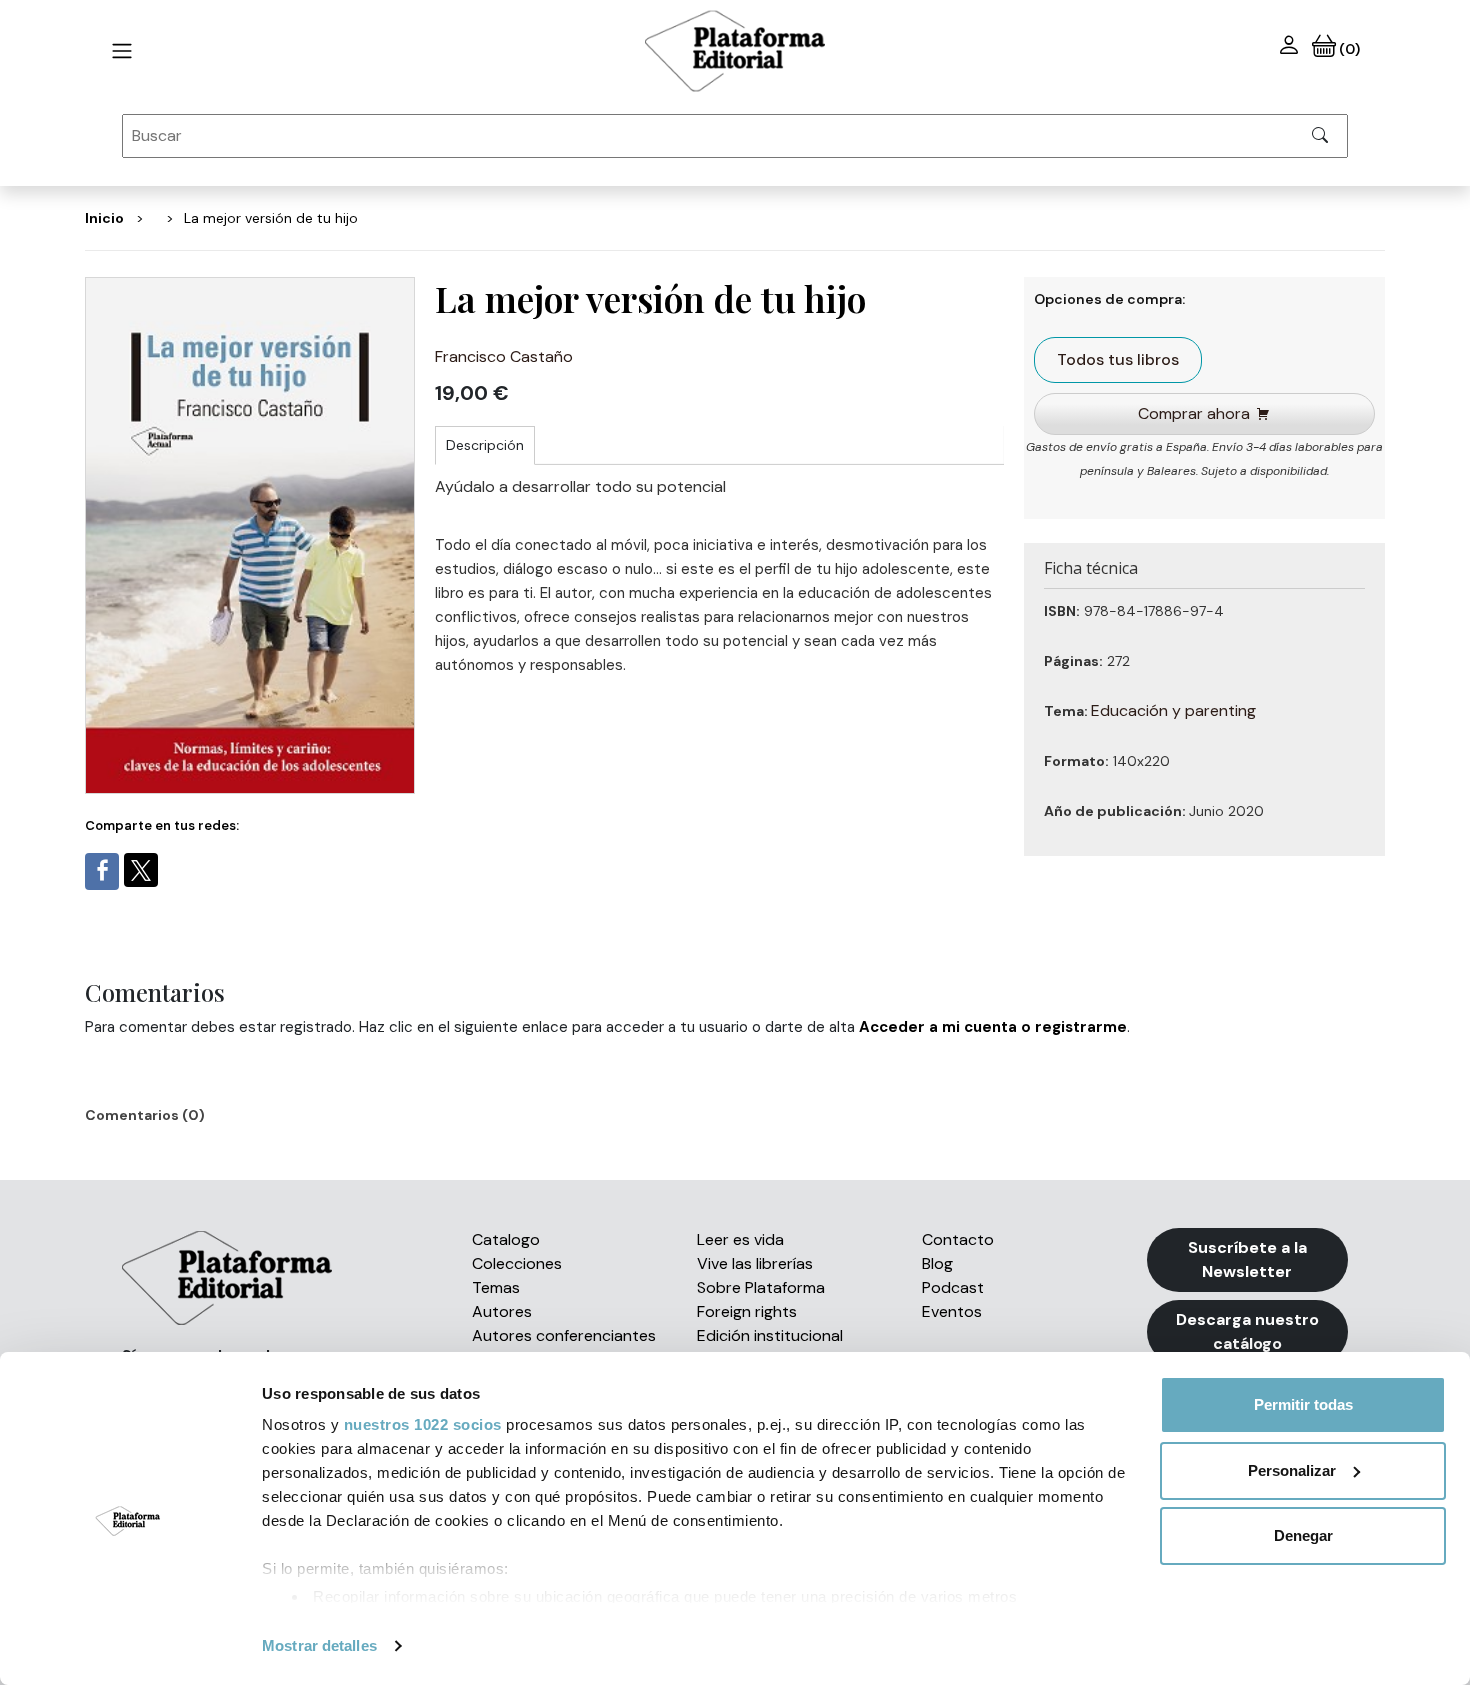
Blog (937, 1263)
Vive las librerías (755, 1263)
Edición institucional (770, 1335)
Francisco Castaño (504, 356)
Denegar (1303, 1535)
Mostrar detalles (319, 1645)
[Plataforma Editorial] (735, 51)
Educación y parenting (1173, 710)
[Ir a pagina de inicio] (122, 51)
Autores (502, 1311)
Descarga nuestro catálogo (1247, 1331)
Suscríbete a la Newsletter (1247, 1259)
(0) (1347, 49)
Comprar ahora (1194, 413)
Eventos (952, 1311)
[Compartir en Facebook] (102, 871)
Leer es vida (740, 1239)
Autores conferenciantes (564, 1335)
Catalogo (506, 1239)
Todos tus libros (1118, 359)
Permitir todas (1303, 1404)
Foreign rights (747, 1311)
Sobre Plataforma (761, 1287)
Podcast (953, 1287)
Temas (496, 1287)
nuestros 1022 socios (423, 1424)
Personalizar (1292, 1470)
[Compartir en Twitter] (141, 870)
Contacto (958, 1239)
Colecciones (517, 1263)
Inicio (104, 218)
